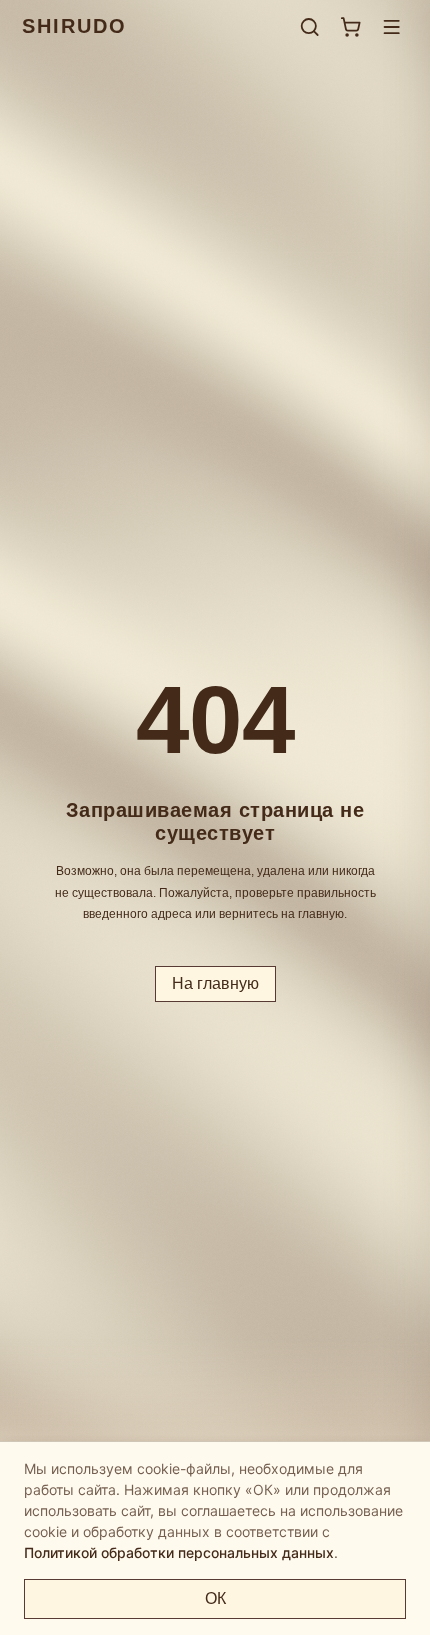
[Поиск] (309, 26)
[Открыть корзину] (350, 26)
